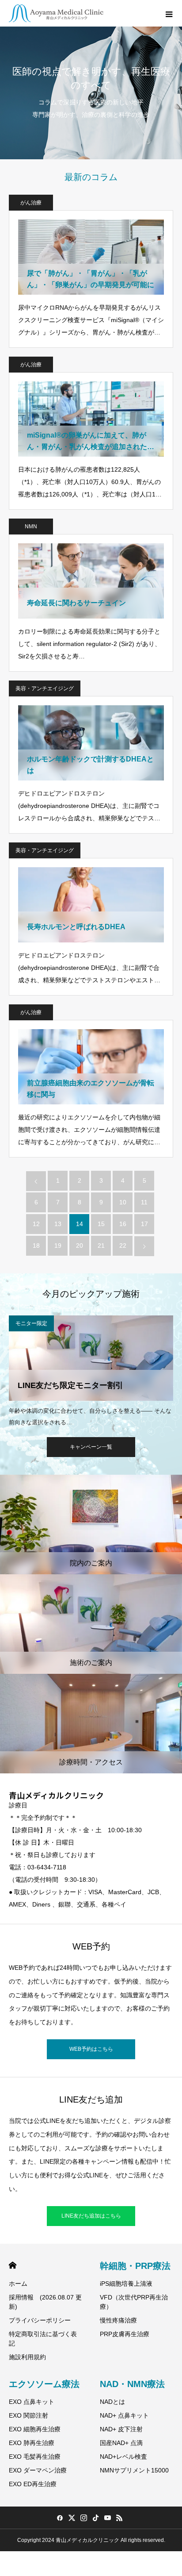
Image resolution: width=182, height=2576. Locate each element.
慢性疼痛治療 (118, 2320)
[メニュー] (169, 13)
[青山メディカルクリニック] (56, 13)
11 (144, 1202)
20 (80, 1246)
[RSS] (119, 2518)
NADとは (112, 2402)
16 (123, 1224)
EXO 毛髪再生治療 (35, 2457)
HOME (13, 2265)
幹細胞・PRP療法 (135, 2266)
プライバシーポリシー (40, 2320)
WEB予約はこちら (91, 2049)
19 (58, 1246)
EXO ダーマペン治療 (38, 2470)
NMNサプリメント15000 (134, 2470)
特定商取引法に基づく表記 (43, 2339)
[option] (91, 1371)
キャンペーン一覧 (91, 1447)
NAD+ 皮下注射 (121, 2429)
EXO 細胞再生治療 (35, 2429)
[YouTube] (107, 2518)
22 (123, 1246)
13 (58, 1224)
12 (36, 1224)
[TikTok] (95, 2518)
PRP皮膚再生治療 (125, 2334)
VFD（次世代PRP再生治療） (134, 2302)
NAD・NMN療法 (132, 2384)
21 (101, 1246)
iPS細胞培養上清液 (126, 2284)
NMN (31, 527)
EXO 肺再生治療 (32, 2443)
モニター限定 (31, 1323)
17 (144, 1224)
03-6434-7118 (47, 1867)
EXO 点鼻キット (32, 2402)
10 (123, 1202)
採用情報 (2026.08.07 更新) (45, 2302)
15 (101, 1224)
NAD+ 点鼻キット (124, 2415)
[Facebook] (60, 2518)
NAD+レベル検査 (123, 2457)
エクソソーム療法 (44, 2384)
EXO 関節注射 (28, 2415)
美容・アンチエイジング (45, 688)
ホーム (18, 2284)
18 (36, 1246)
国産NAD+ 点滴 (121, 2443)
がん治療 (31, 203)
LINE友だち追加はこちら (91, 2216)
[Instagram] (83, 2518)
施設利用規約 (27, 2357)
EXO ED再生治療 (33, 2484)
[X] (72, 2518)
